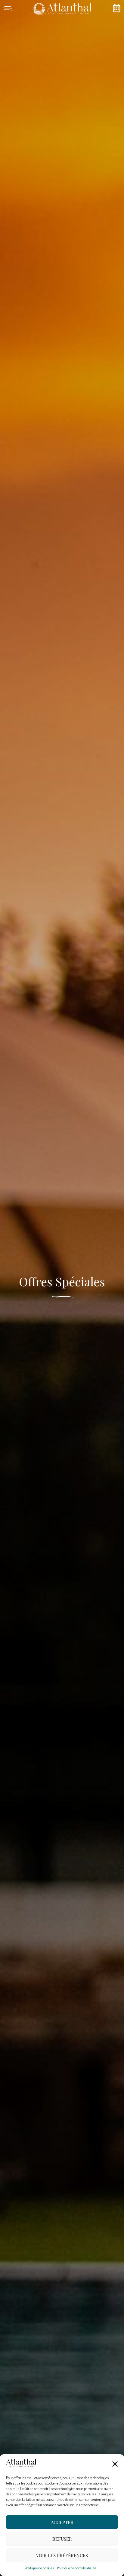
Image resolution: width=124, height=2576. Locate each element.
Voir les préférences (62, 2555)
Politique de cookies (39, 2568)
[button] (115, 2464)
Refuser (62, 2539)
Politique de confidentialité (77, 2568)
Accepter (62, 2522)
